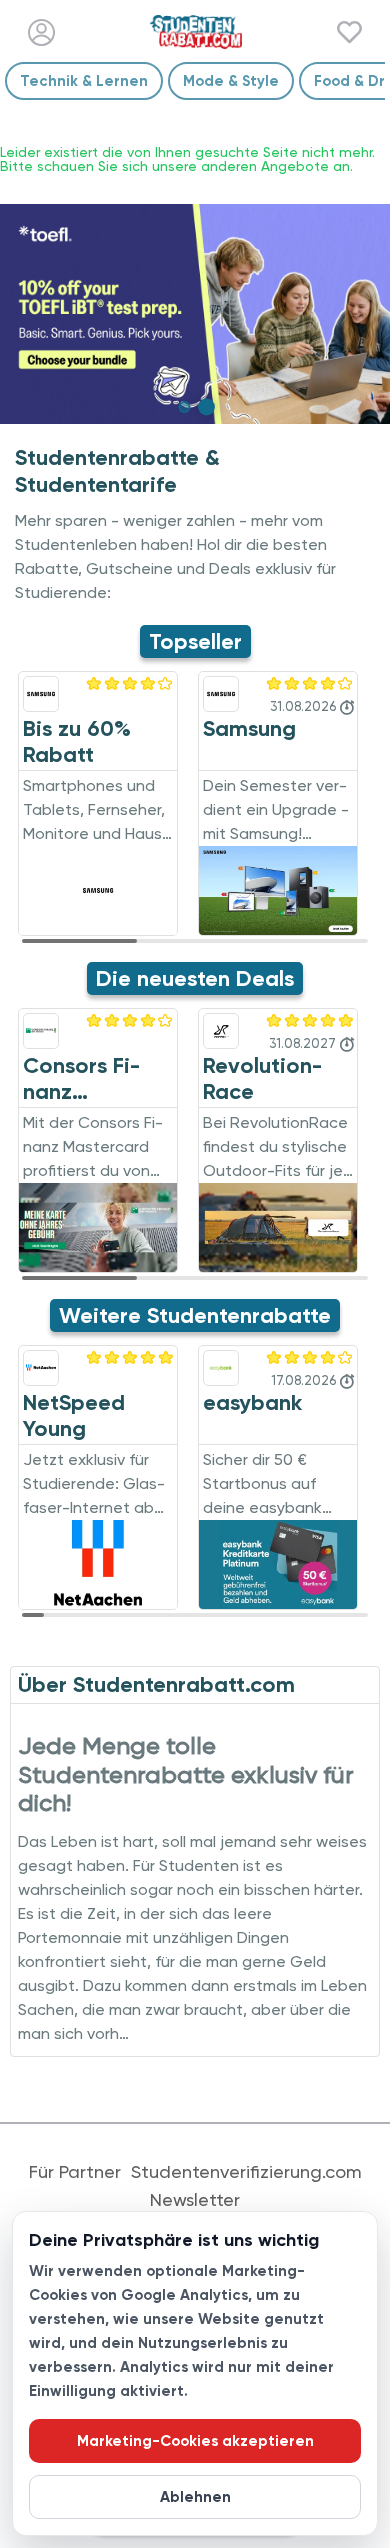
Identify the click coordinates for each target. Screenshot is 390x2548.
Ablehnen (195, 2497)
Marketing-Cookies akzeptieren (195, 2441)
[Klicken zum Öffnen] (195, 313)
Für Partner (75, 2172)
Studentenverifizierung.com (246, 2172)
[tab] (184, 407)
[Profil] (41, 32)
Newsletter (195, 2200)
